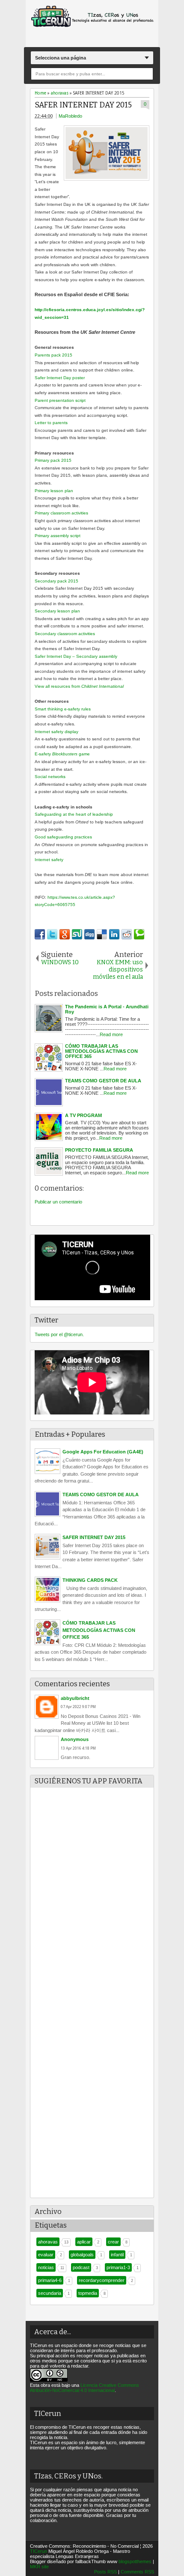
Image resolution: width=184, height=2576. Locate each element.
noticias (46, 2267)
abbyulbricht (75, 1698)
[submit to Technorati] (139, 934)
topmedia (88, 2293)
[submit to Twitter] (52, 934)
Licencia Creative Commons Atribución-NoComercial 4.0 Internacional (85, 2388)
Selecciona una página (61, 58)
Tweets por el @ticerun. (59, 1334)
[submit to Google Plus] (65, 934)
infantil (117, 2255)
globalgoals (82, 2255)
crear (113, 2242)
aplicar (84, 2242)
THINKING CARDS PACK (90, 1580)
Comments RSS (137, 2572)
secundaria (50, 2293)
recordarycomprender (102, 2280)
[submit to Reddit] (127, 934)
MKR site (39, 2567)
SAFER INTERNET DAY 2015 (83, 105)
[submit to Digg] (89, 934)
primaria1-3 (118, 2267)
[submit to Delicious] (102, 934)
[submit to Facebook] (40, 934)
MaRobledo (70, 116)
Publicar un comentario (58, 1202)
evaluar (46, 2255)
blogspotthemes (135, 2561)
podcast (81, 2267)
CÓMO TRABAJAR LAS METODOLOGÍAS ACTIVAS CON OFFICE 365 (99, 1630)
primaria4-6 (50, 2280)
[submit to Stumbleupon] (77, 934)
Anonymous (75, 1739)
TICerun (39, 2551)
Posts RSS (105, 2572)
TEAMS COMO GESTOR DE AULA (101, 1494)
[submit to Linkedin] (114, 934)
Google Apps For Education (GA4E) (103, 1452)
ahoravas (48, 2242)
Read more (111, 1034)
